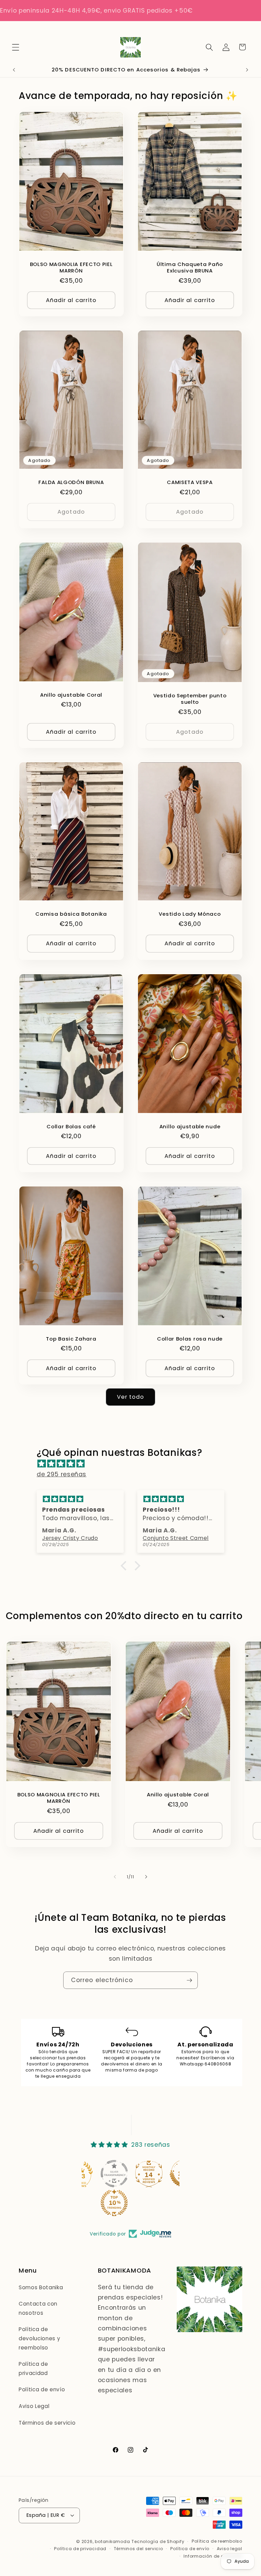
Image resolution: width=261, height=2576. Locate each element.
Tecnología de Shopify (158, 2541)
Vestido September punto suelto (190, 699)
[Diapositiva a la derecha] (146, 1877)
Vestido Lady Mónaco (190, 914)
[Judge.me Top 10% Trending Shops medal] (82, 2203)
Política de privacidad (33, 2369)
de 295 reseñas (62, 1474)
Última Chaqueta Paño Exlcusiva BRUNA (190, 267)
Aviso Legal (34, 2406)
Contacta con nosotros (38, 2308)
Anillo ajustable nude (190, 1126)
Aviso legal (230, 2549)
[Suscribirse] (189, 1980)
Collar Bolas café (71, 1126)
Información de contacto (213, 2556)
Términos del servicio (138, 2549)
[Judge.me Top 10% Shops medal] (151, 2174)
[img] (134, 1464)
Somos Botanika (41, 2287)
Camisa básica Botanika (71, 914)
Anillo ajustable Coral (71, 695)
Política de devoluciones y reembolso (39, 2338)
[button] (16, 47)
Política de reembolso (217, 2541)
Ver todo (131, 1397)
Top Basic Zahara (71, 1339)
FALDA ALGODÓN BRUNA (71, 482)
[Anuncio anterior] (14, 70)
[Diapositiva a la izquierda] (115, 1877)
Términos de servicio (47, 2423)
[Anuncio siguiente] (247, 70)
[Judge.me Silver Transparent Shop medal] (82, 2174)
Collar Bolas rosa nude (190, 1339)
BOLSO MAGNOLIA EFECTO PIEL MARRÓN (71, 267)
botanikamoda (112, 2541)
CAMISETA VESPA (190, 482)
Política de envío (42, 2389)
